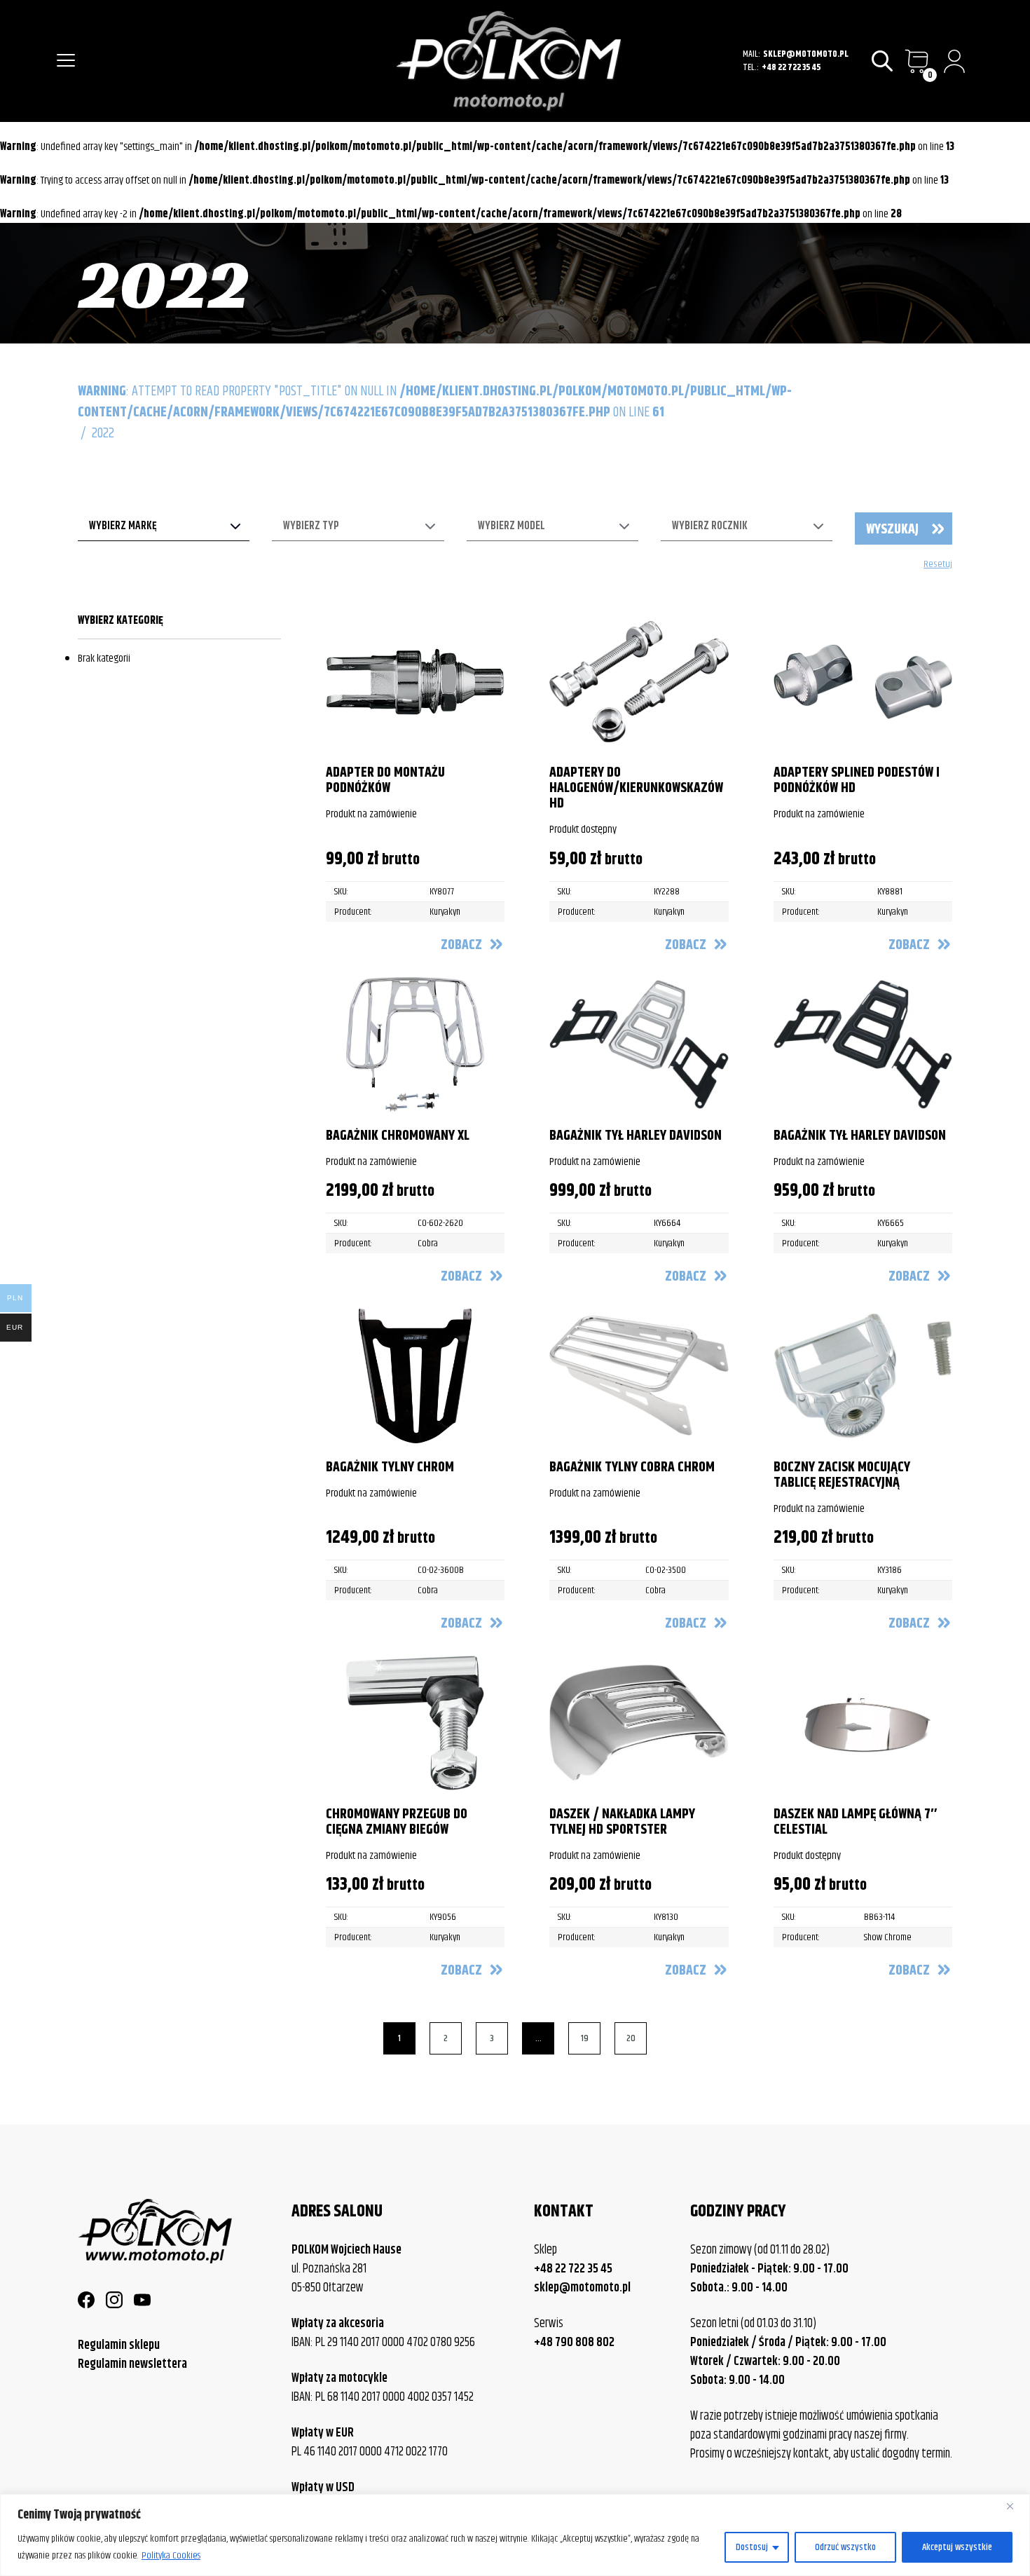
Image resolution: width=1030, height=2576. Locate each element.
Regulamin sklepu (119, 2345)
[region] (515, 2535)
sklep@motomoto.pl (806, 54)
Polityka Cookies (171, 2556)
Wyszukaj (892, 530)
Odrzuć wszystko (845, 2547)
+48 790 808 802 (574, 2343)
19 (585, 2038)
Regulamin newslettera (132, 2364)
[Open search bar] (883, 61)
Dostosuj (752, 2547)
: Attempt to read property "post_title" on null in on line (435, 402)
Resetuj (938, 565)
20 (631, 2038)
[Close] (1015, 2506)
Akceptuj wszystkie (957, 2547)
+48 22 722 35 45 (791, 68)
